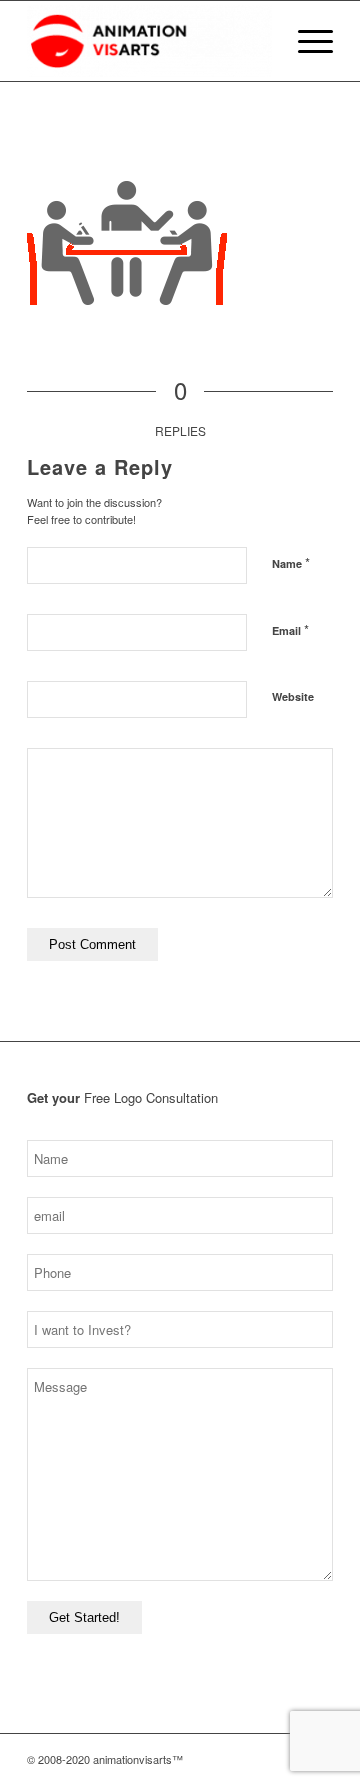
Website (293, 696)
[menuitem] (258, 41)
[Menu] (305, 41)
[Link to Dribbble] (288, 1759)
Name (291, 562)
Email (290, 629)
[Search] (258, 41)
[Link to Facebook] (258, 1759)
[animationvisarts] (149, 41)
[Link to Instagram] (228, 1759)
